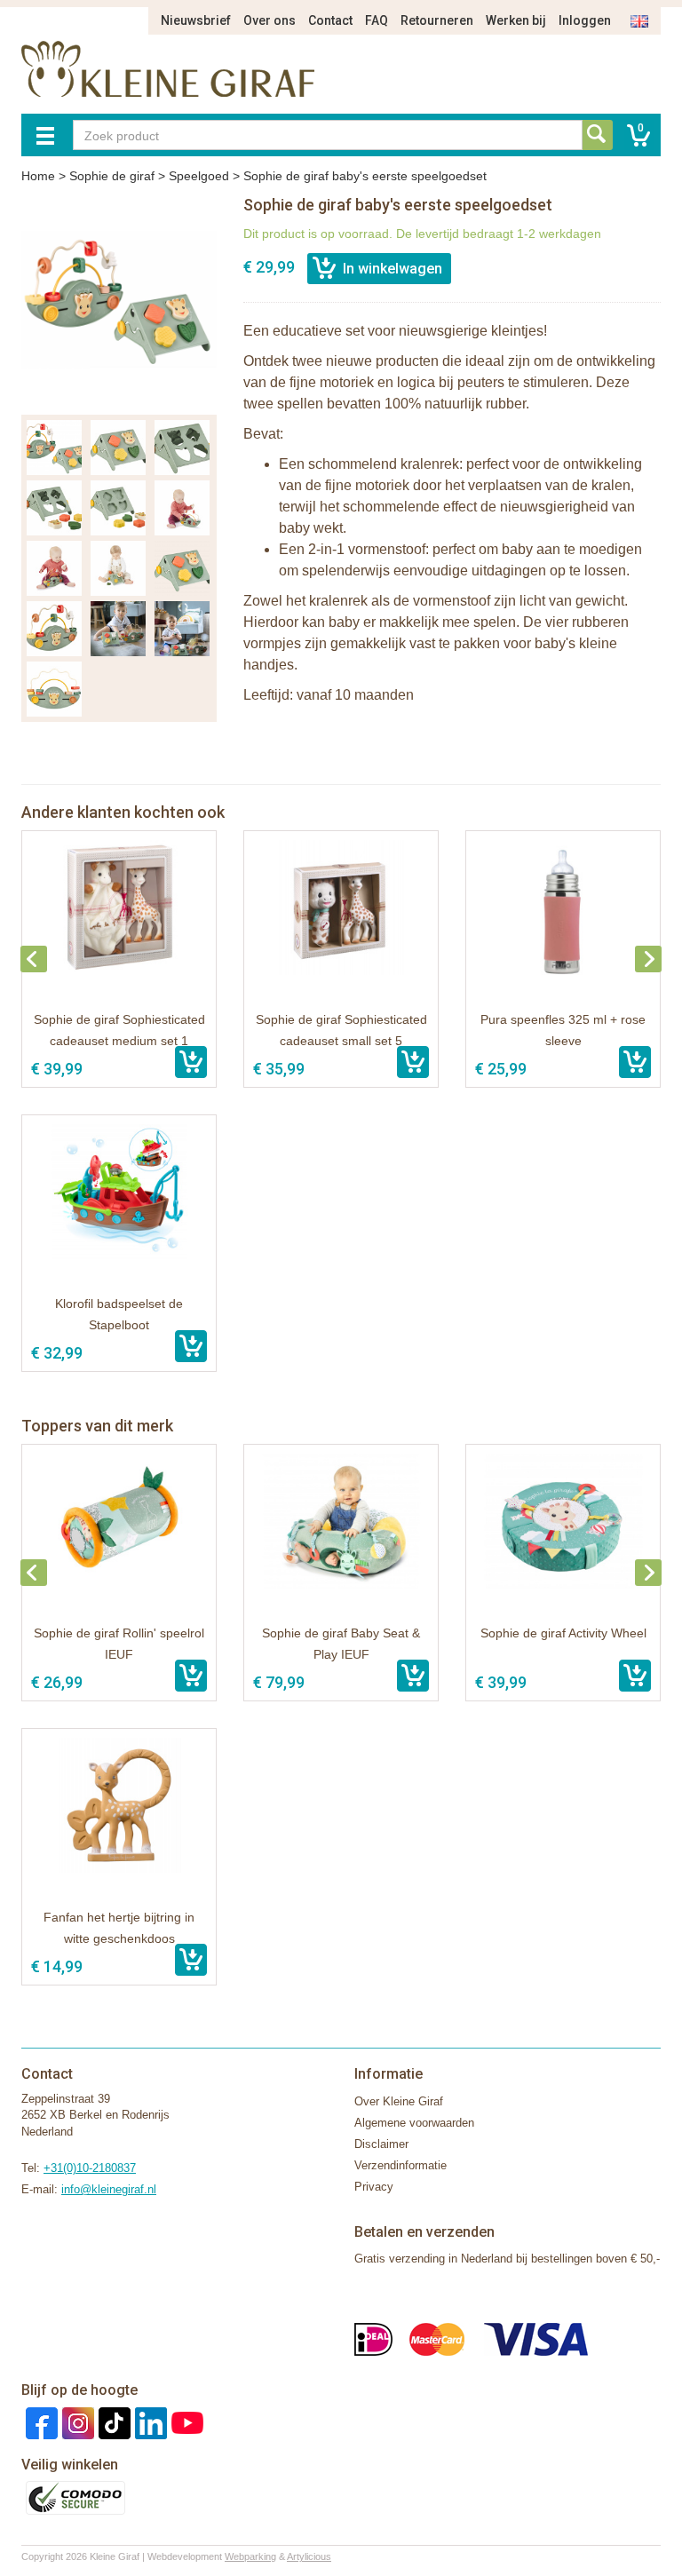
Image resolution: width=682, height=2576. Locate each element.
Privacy (374, 2187)
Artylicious (309, 2556)
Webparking (250, 2556)
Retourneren (437, 20)
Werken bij (516, 20)
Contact (330, 20)
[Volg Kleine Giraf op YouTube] (185, 2422)
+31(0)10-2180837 (90, 2168)
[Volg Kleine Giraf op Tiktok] (112, 2422)
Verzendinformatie (400, 2165)
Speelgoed (199, 176)
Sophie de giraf (112, 176)
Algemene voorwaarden (414, 2123)
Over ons (270, 20)
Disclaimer (381, 2144)
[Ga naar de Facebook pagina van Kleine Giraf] (40, 2422)
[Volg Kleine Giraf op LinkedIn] (149, 2422)
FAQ (377, 20)
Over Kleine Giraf (399, 2101)
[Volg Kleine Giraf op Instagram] (76, 2422)
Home (38, 176)
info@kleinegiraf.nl (109, 2189)
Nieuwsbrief (196, 20)
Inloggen (585, 20)
